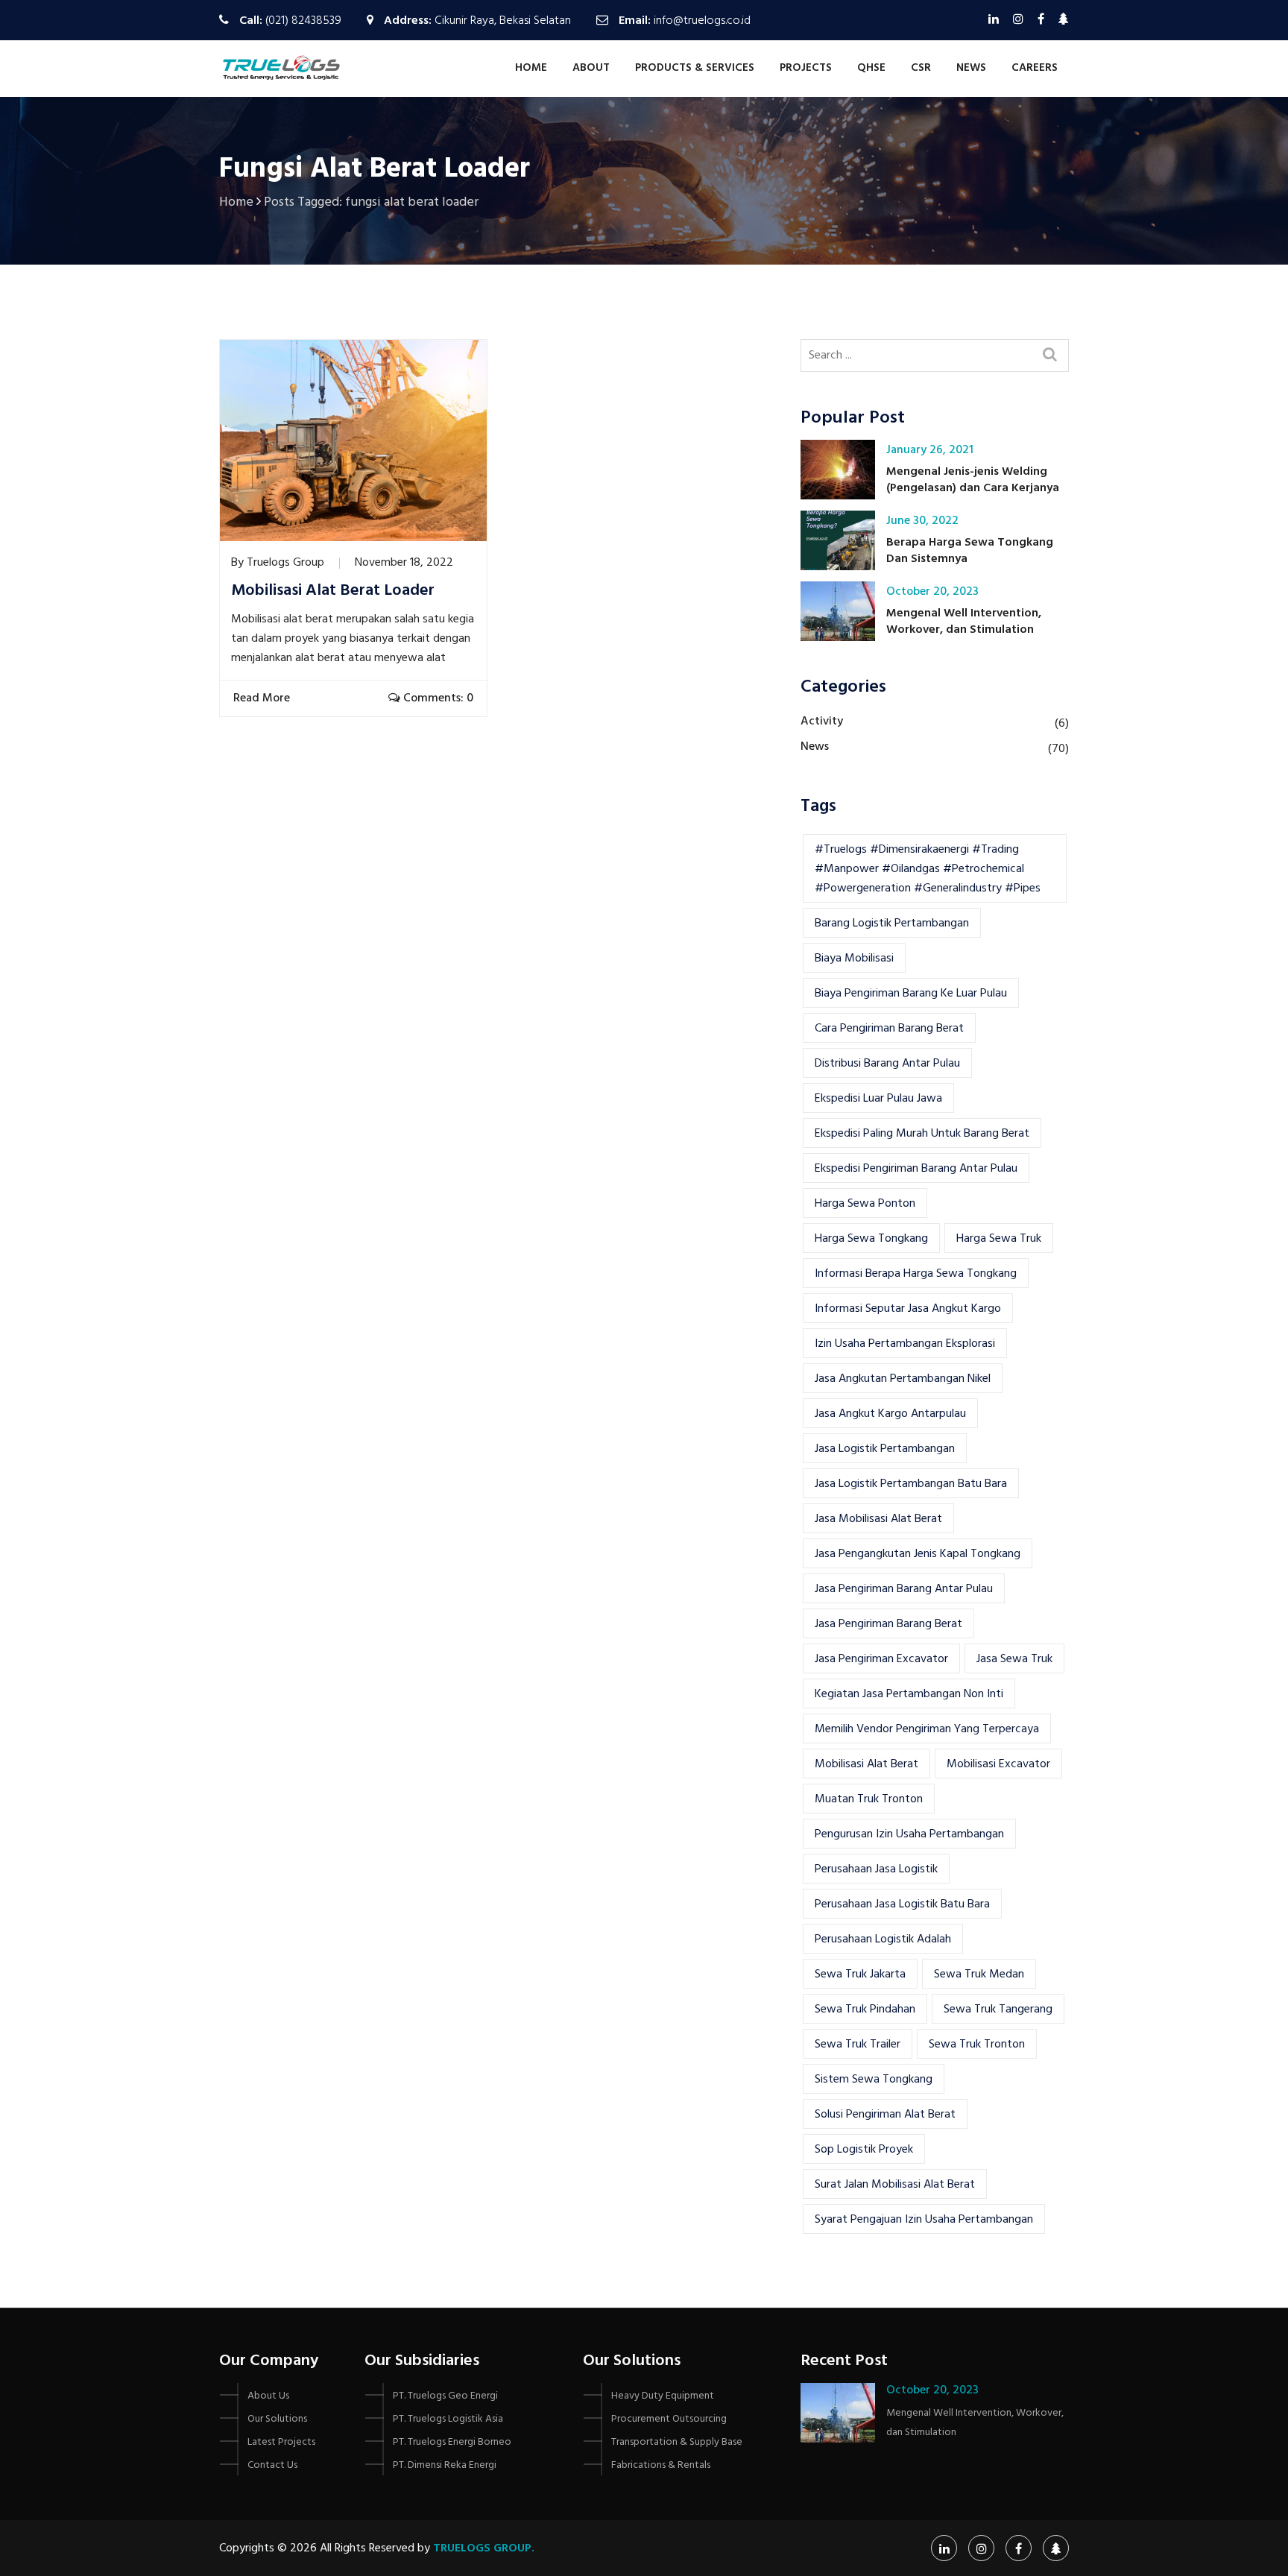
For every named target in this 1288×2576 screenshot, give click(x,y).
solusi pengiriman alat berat (885, 2115)
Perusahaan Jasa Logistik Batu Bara (902, 1904)
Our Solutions (277, 2419)
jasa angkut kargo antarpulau (890, 1414)
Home (531, 68)
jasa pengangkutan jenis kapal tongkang (918, 1554)
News (971, 68)
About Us (268, 2396)
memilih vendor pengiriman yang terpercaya (927, 1729)
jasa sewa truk (1014, 1659)
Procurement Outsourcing (669, 2419)
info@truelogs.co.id (702, 21)
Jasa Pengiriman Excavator (881, 1659)
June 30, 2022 (922, 521)
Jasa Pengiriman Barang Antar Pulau (904, 1589)
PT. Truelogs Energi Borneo (452, 2442)
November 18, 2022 (404, 563)
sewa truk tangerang (998, 2010)
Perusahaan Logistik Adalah (883, 1939)
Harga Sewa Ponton (865, 1204)
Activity (822, 722)
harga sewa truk (999, 1239)
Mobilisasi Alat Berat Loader (333, 591)
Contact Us (272, 2465)
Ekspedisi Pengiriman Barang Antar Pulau (916, 1169)
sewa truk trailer (858, 2045)
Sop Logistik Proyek (864, 2150)
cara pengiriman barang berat (889, 1029)
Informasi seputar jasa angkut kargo (908, 1309)
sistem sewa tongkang (874, 2080)
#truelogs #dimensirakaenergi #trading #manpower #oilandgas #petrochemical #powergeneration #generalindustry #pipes (928, 869)
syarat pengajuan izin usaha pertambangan (924, 2220)
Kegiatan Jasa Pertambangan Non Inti (909, 1694)
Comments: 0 (437, 698)
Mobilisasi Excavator (998, 1764)
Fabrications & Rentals (661, 2465)
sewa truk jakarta (860, 1974)
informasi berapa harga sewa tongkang (916, 1274)
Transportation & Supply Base (677, 2442)
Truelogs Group (285, 563)
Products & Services (695, 68)
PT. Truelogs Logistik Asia (448, 2419)
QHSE (871, 68)
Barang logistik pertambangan (892, 924)
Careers (1035, 68)
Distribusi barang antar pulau (887, 1064)
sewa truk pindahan (865, 2010)
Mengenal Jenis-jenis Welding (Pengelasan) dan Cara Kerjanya (973, 480)
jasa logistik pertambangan (885, 1449)
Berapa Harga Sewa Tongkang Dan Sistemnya (970, 551)
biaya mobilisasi (854, 959)
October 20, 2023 (932, 592)
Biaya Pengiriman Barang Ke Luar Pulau (911, 994)
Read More (263, 698)
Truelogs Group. (484, 2548)
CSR (921, 68)
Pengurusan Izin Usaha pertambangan (909, 1834)
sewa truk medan (979, 1974)
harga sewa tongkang (871, 1239)
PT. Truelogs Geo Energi (445, 2396)
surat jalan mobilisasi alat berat (895, 2185)
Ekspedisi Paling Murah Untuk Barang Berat (922, 1134)
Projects (806, 68)
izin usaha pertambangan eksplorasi (905, 1344)
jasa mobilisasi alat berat (878, 1519)
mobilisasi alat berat (866, 1764)
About (591, 68)
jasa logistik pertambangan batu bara (911, 1484)
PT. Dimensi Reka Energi (445, 2465)
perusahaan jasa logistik (876, 1869)
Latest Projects (281, 2442)
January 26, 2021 (930, 450)
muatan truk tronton (869, 1799)
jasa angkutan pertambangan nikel (903, 1379)
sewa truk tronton (977, 2045)
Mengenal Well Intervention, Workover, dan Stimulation (964, 622)
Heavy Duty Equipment (663, 2396)
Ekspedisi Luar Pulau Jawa (878, 1099)
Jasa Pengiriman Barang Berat (888, 1624)
